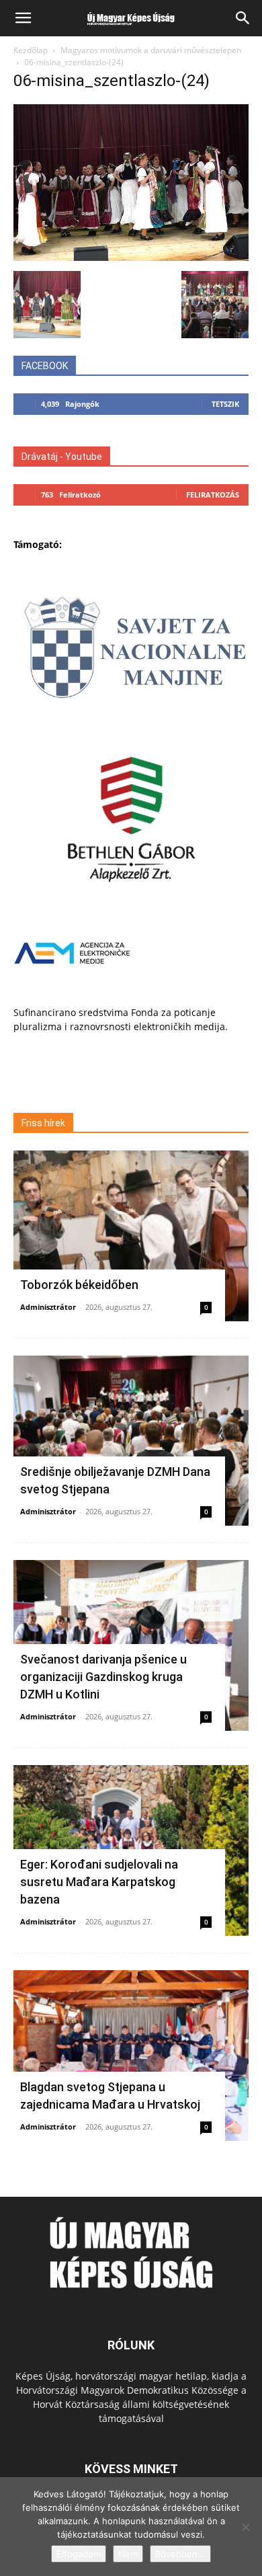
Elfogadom (79, 2554)
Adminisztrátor (48, 1307)
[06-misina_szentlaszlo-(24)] (131, 257)
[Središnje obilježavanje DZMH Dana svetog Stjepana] (131, 1441)
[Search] (243, 18)
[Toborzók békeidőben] (131, 1236)
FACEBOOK (45, 366)
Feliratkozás (213, 495)
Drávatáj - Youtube (62, 457)
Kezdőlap (31, 50)
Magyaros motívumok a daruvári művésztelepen (151, 50)
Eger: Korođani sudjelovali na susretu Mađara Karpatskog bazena (99, 1882)
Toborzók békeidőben (79, 1285)
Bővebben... (180, 2554)
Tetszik (225, 404)
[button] (23, 18)
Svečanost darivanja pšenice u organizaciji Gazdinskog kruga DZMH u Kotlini (103, 1677)
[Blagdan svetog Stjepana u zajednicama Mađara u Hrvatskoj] (131, 2056)
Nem (128, 2554)
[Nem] (245, 2527)
